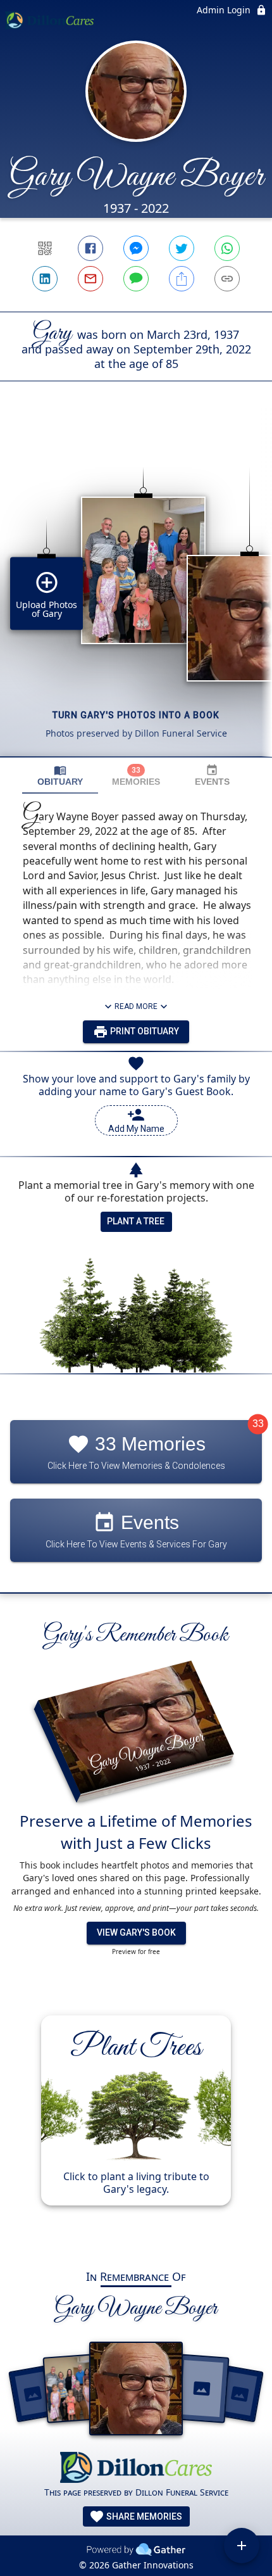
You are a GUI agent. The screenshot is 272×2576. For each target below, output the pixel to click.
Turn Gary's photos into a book (136, 715)
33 (258, 1424)
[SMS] (136, 279)
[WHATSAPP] (227, 248)
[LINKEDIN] (45, 279)
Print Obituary (144, 1031)
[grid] (136, 590)
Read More (136, 1006)
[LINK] (227, 279)
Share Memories (143, 2516)
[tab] (60, 776)
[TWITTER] (182, 248)
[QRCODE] (45, 248)
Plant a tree (136, 1221)
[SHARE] (182, 279)
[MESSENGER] (136, 248)
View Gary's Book (136, 1932)
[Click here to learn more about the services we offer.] (136, 2469)
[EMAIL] (90, 279)
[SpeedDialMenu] (242, 2546)
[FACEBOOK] (90, 248)
